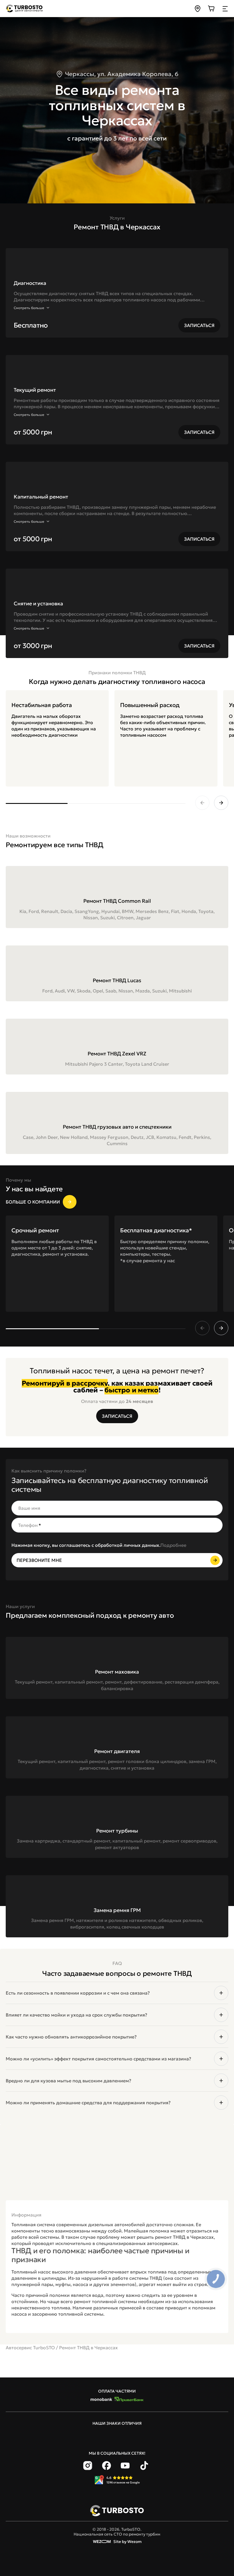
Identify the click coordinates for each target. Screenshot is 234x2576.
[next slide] (221, 803)
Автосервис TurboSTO (30, 2348)
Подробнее (173, 1545)
